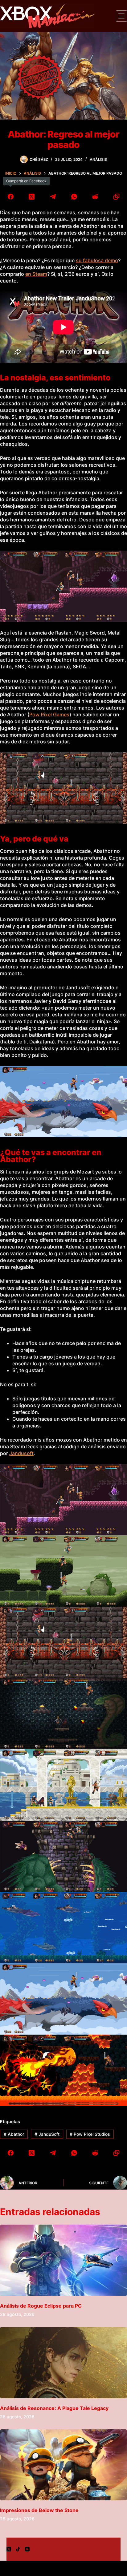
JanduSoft (47, 2134)
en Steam (36, 274)
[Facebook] (11, 197)
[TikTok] (18, 2549)
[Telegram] (53, 197)
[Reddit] (95, 197)
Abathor (14, 2134)
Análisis (98, 159)
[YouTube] (27, 2549)
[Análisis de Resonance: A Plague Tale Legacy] (63, 2363)
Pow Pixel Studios (90, 2134)
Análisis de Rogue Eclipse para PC (41, 2306)
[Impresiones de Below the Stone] (63, 2465)
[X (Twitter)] (32, 197)
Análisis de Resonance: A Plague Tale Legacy (54, 2408)
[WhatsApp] (74, 197)
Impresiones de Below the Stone (39, 2510)
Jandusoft (21, 1453)
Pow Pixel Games (49, 714)
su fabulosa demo (97, 260)
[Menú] (121, 16)
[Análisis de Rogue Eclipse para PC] (63, 2260)
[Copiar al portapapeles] (116, 197)
